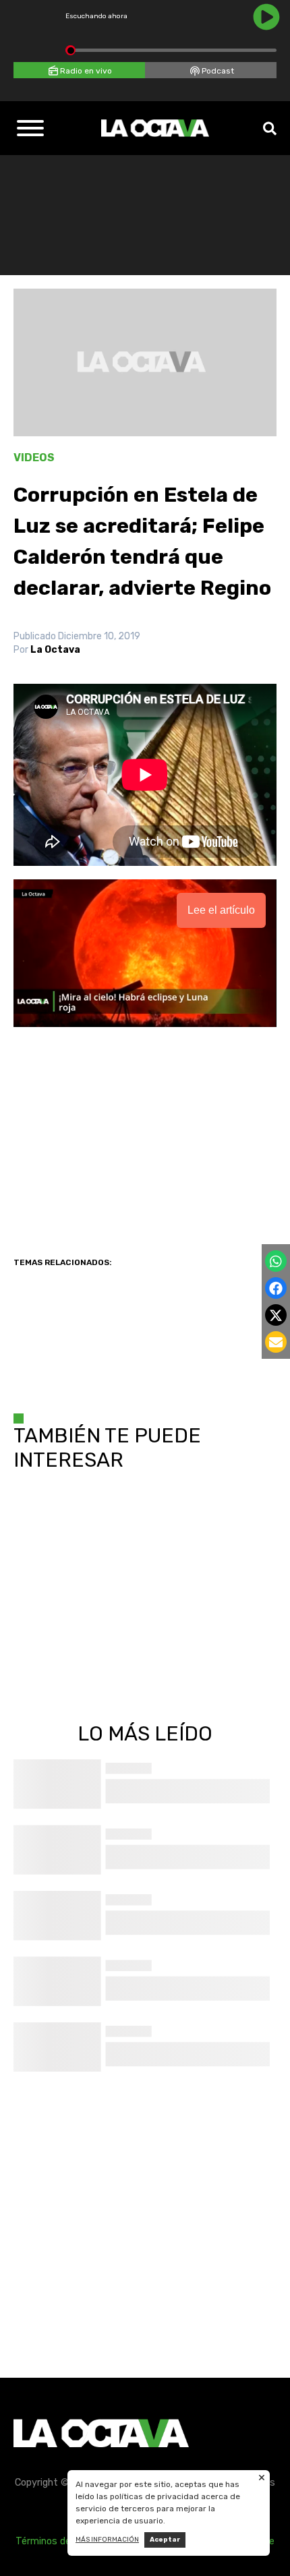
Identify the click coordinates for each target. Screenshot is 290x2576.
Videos (34, 458)
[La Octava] (155, 128)
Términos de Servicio (62, 2541)
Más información (107, 2540)
